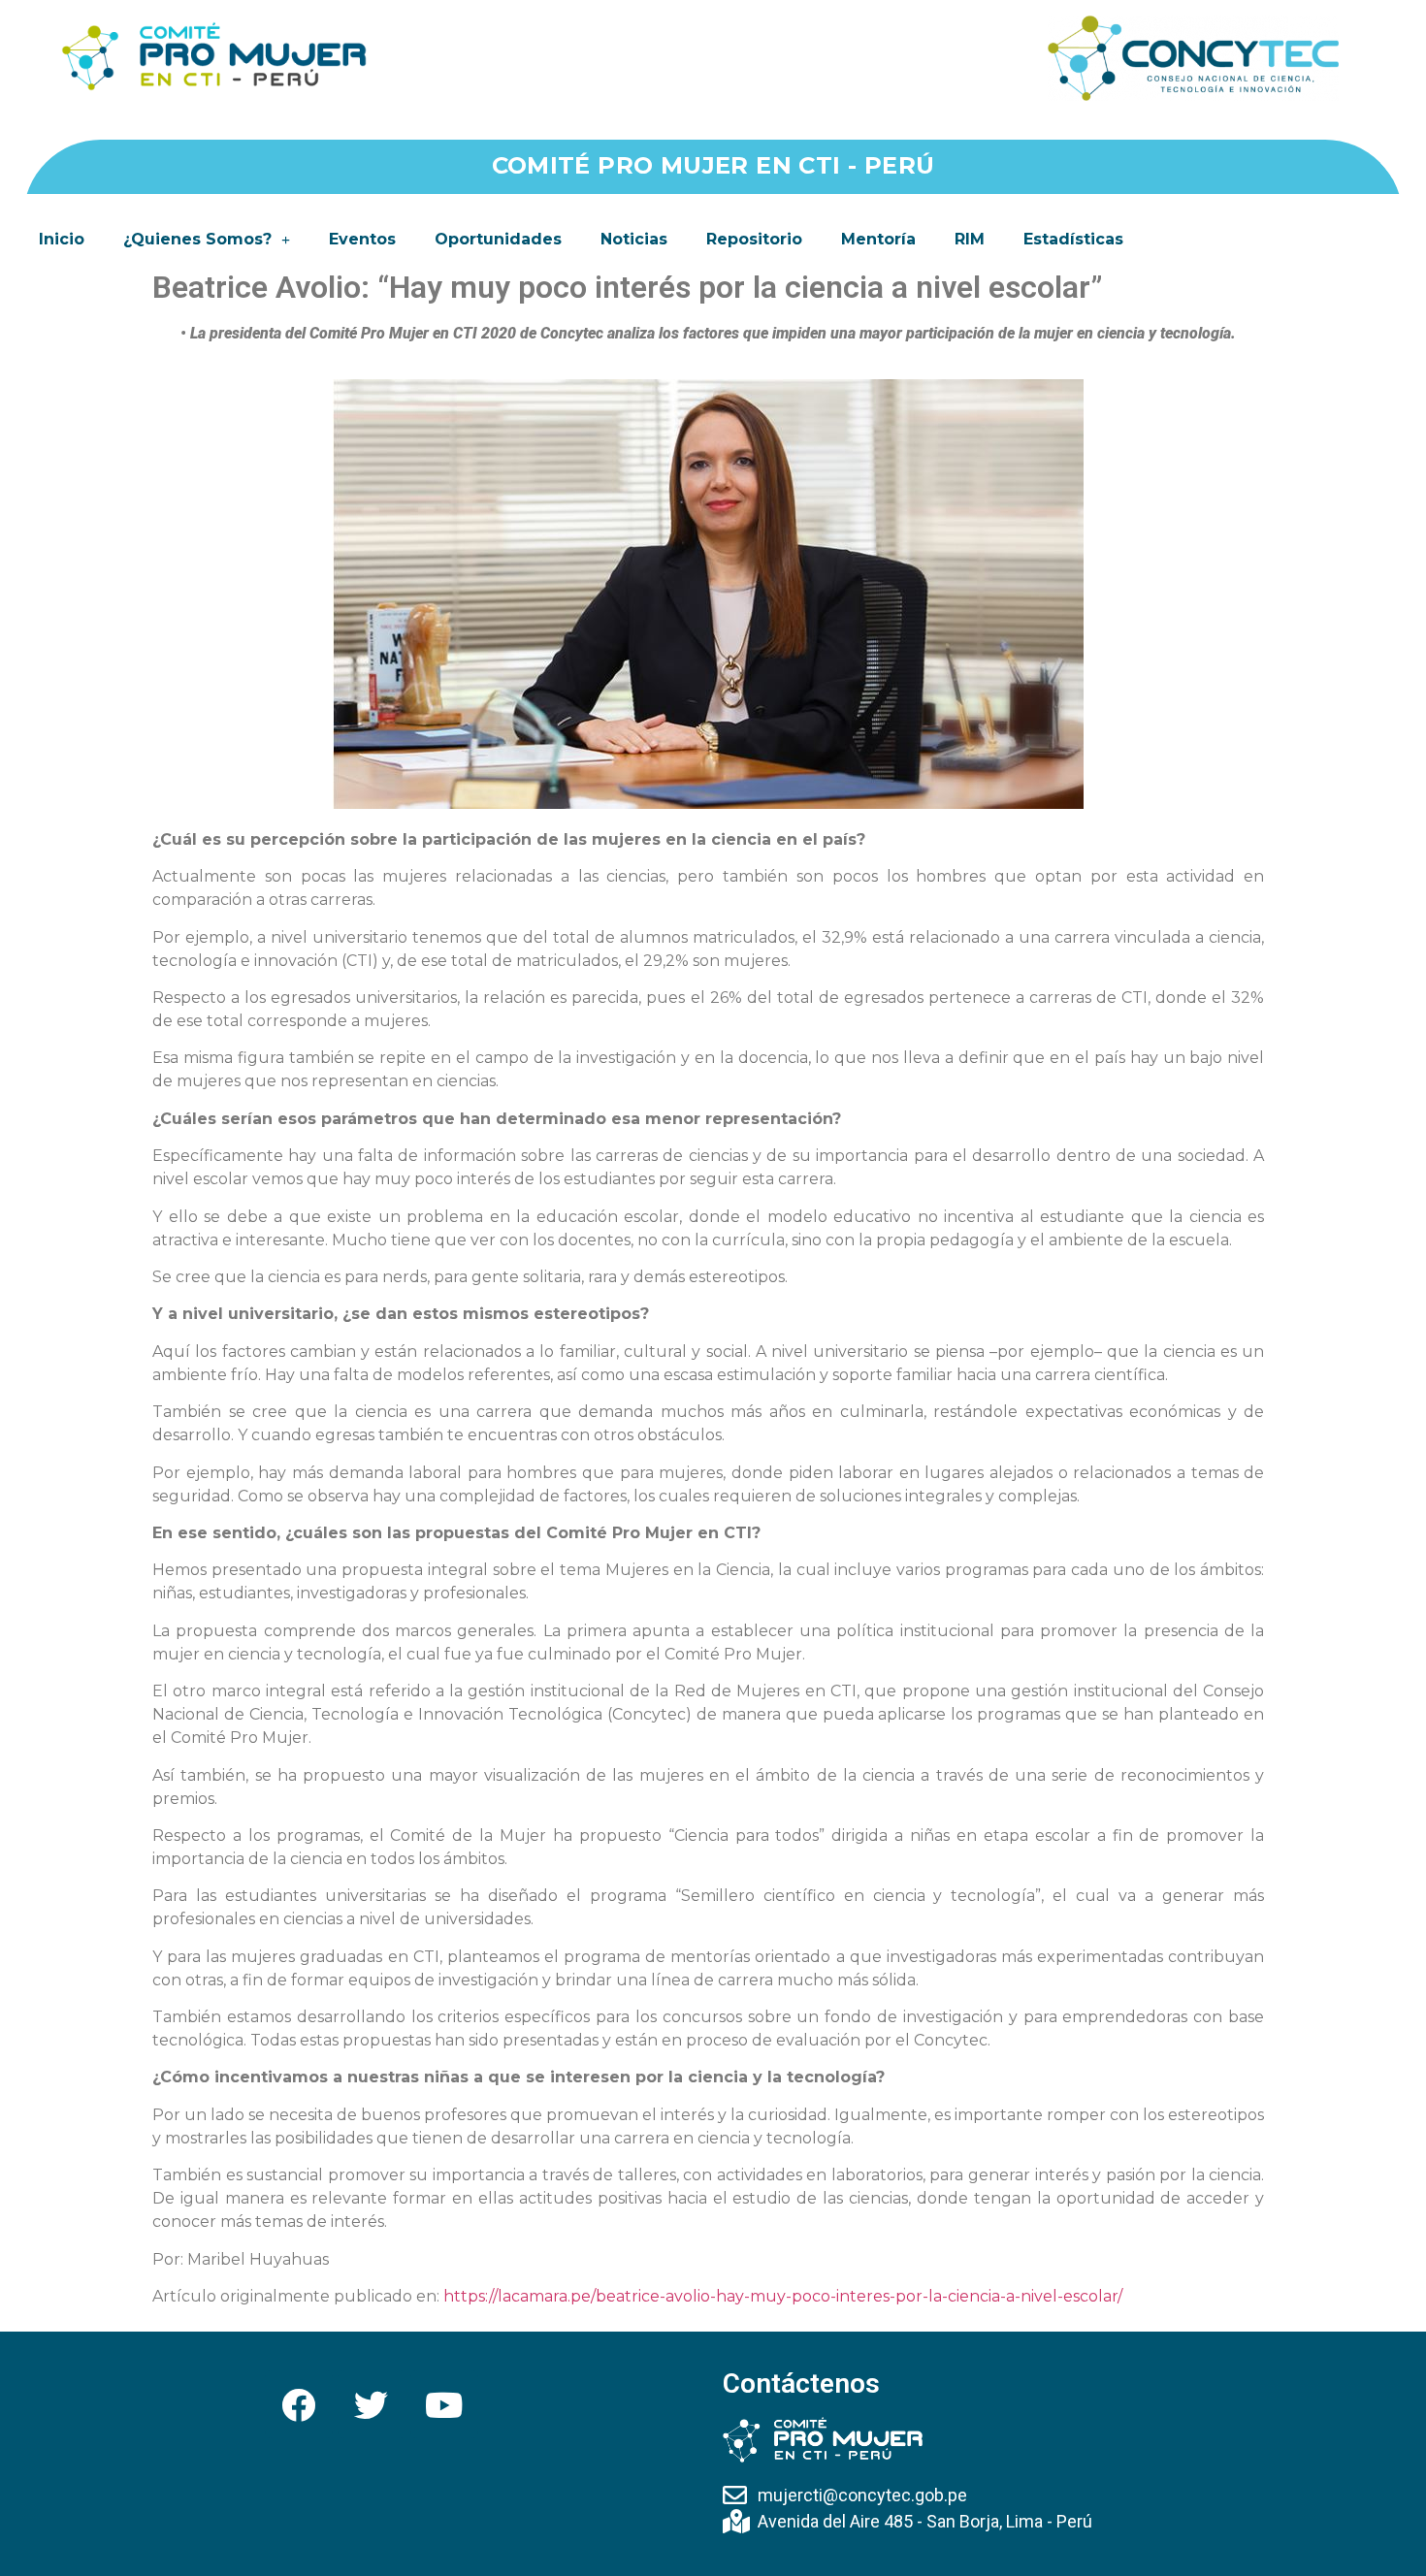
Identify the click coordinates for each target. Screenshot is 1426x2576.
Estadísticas (1073, 239)
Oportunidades (498, 239)
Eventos (362, 239)
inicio (62, 239)
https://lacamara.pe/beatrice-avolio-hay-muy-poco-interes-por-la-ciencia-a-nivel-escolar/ (783, 2296)
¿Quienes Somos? (197, 239)
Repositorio (754, 239)
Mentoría (878, 239)
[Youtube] (444, 2404)
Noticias (634, 239)
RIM (970, 239)
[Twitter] (372, 2404)
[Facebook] (299, 2404)
